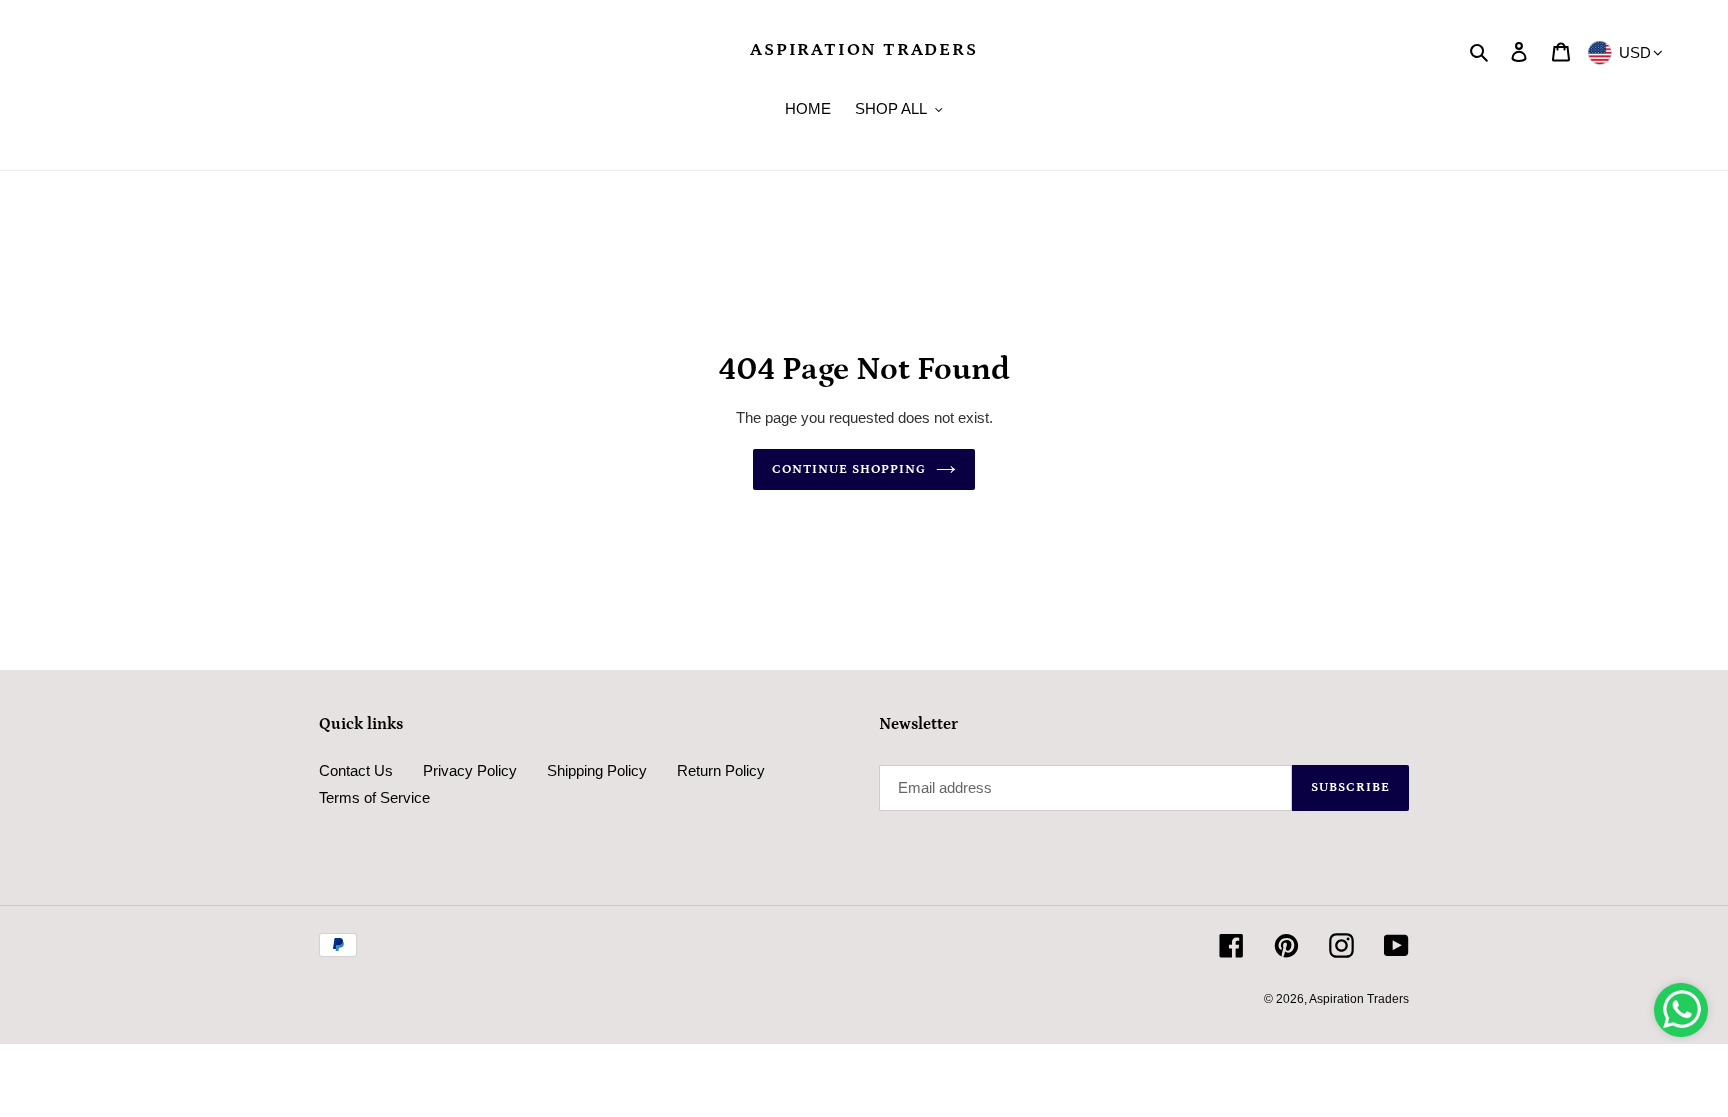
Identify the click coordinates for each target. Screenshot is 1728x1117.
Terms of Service (374, 797)
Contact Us (356, 770)
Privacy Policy (470, 770)
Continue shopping (849, 469)
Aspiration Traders (863, 50)
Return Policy (721, 770)
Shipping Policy (597, 770)
